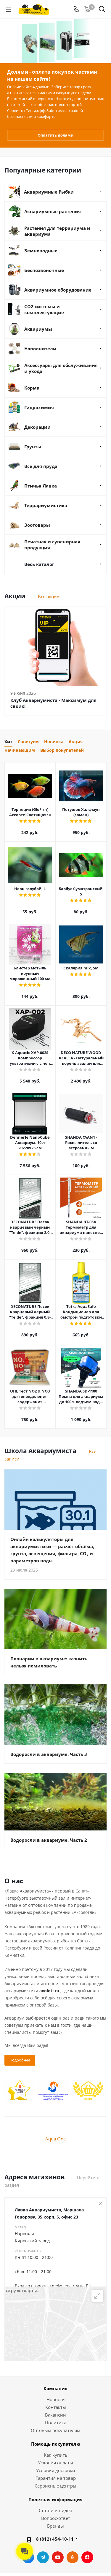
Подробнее (20, 2060)
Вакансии (55, 2415)
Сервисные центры (55, 2486)
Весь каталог (39, 564)
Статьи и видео (55, 2510)
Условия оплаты (55, 2463)
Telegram (43, 2557)
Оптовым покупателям (55, 2430)
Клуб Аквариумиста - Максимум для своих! (53, 703)
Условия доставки (56, 2470)
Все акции (49, 596)
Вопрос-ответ (56, 2518)
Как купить (56, 2455)
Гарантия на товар (56, 2478)
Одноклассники (73, 2557)
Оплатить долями (55, 135)
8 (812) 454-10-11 (55, 2539)
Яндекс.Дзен (87, 2557)
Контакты (56, 2407)
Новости (56, 2399)
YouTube (58, 2557)
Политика (56, 2422)
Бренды (55, 2526)
